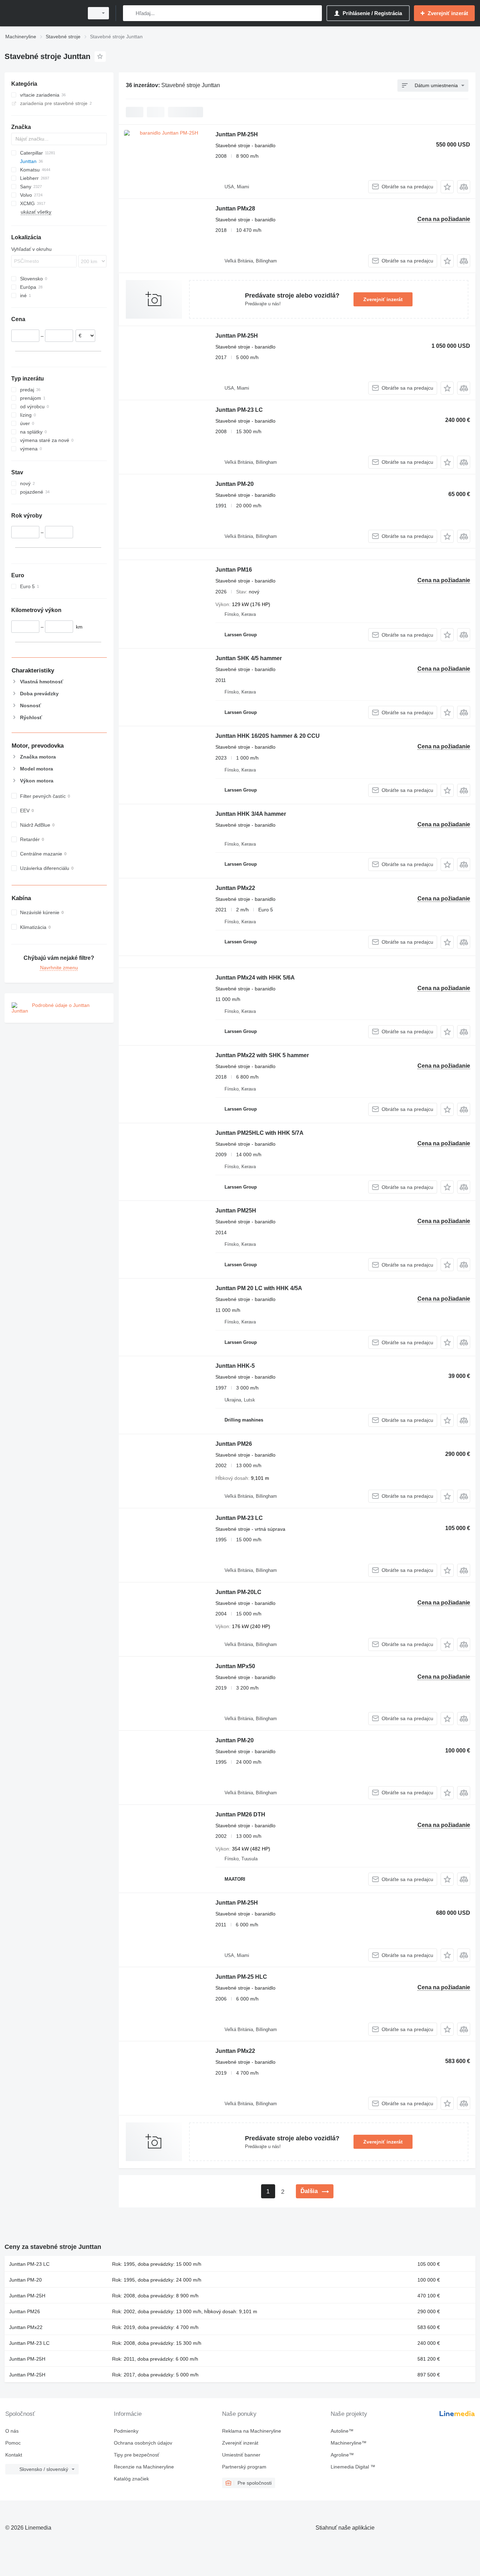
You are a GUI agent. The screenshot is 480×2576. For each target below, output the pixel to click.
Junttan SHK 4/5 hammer (249, 658)
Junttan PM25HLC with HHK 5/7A (260, 1133)
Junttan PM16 (234, 570)
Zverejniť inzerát (383, 299)
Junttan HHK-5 (235, 1366)
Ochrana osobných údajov (143, 2443)
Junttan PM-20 (235, 484)
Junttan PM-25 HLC (241, 1977)
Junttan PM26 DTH (240, 1814)
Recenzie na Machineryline (144, 2467)
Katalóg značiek (131, 2479)
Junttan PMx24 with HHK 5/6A (255, 978)
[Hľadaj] (130, 13)
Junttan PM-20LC (238, 1592)
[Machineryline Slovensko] (42, 13)
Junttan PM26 (234, 1444)
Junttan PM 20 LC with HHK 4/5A (259, 1288)
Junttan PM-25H (237, 134)
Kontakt (14, 2455)
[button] (447, 187)
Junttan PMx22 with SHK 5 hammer (262, 1055)
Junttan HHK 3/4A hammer (251, 814)
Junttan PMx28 (235, 209)
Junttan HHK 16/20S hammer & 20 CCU (268, 736)
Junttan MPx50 (235, 1666)
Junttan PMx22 (235, 888)
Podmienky (126, 2431)
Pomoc (13, 2443)
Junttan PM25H (236, 1211)
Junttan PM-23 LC (239, 410)
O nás (12, 2431)
